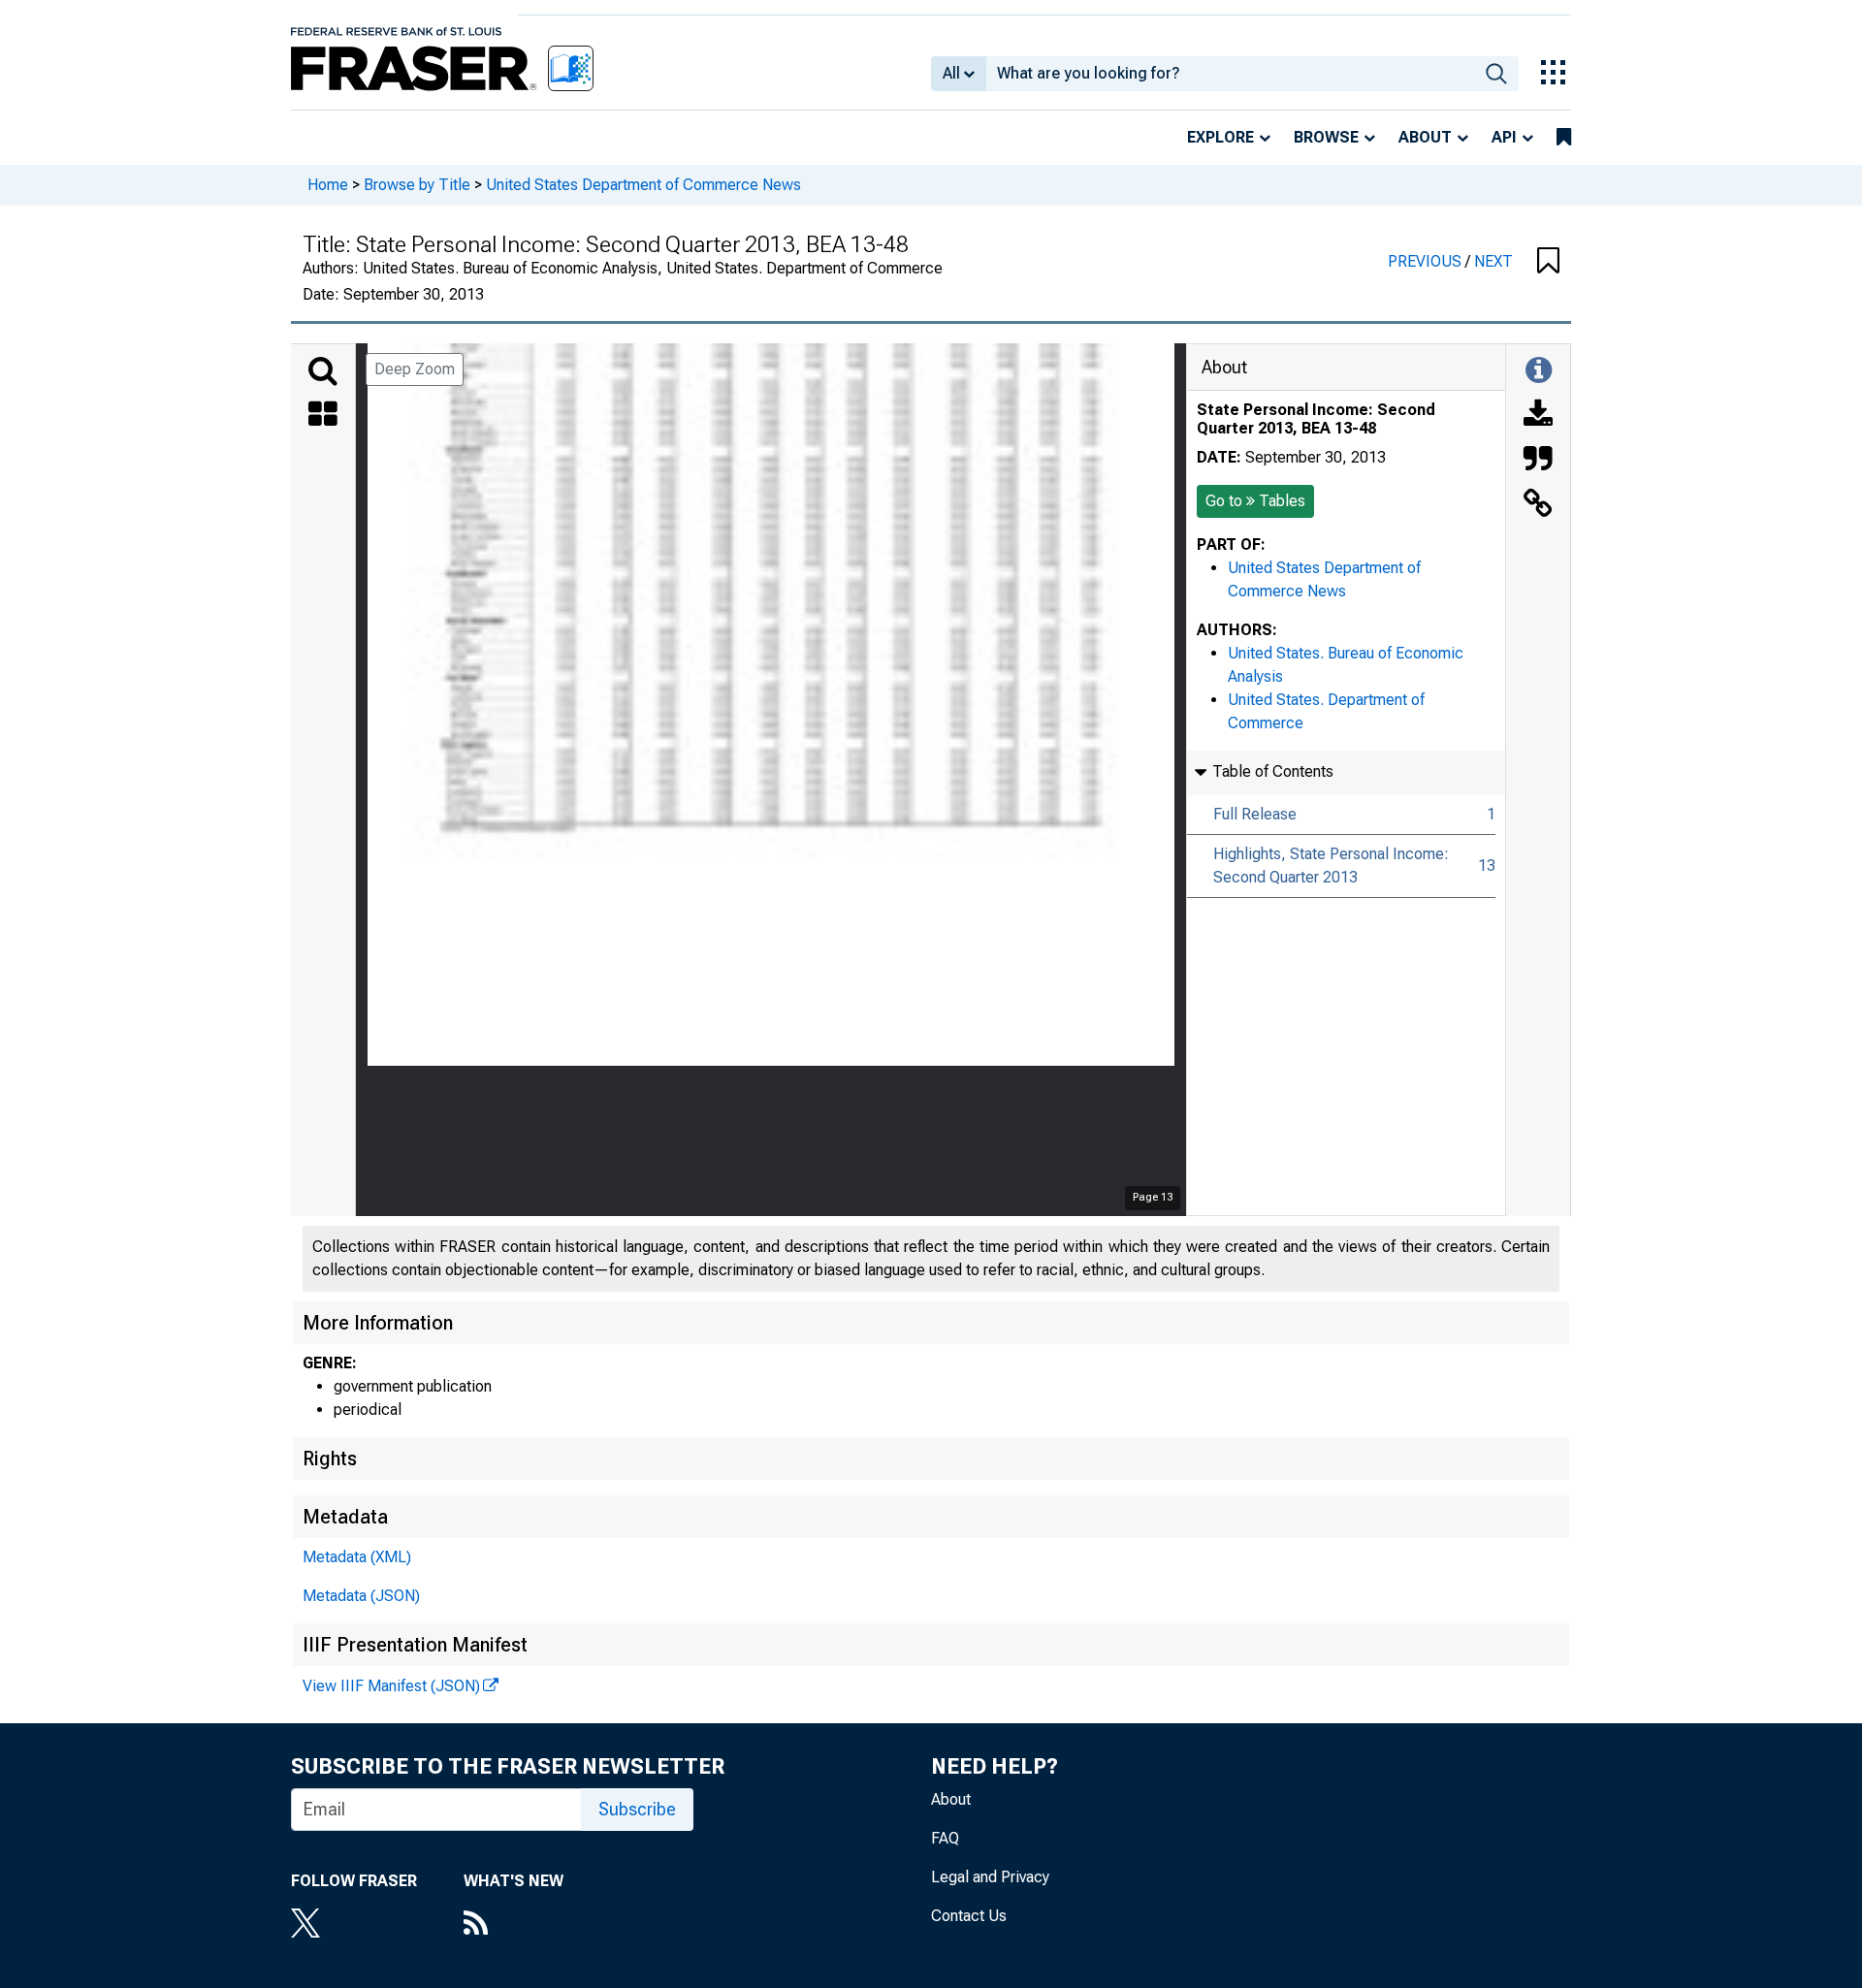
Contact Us (969, 1916)
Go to (1255, 501)
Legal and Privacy (990, 1877)
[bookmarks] (1564, 138)
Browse (1326, 137)
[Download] (1538, 416)
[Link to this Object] (1538, 505)
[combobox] (1230, 74)
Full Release (1255, 814)
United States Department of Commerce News (643, 185)
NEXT (1493, 261)
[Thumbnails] (323, 416)
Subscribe (637, 1809)
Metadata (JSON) (361, 1596)
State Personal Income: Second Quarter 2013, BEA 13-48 (1316, 419)
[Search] (323, 371)
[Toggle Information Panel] (1539, 371)
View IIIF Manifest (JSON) (391, 1686)
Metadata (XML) (357, 1557)
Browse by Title (417, 185)
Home (328, 185)
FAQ (945, 1838)
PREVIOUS (1427, 261)
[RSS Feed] (514, 1925)
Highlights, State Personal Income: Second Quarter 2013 (1331, 866)
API (1504, 137)
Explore (1220, 137)
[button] (1548, 262)
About (1425, 137)
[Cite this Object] (1538, 461)
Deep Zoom (415, 369)
